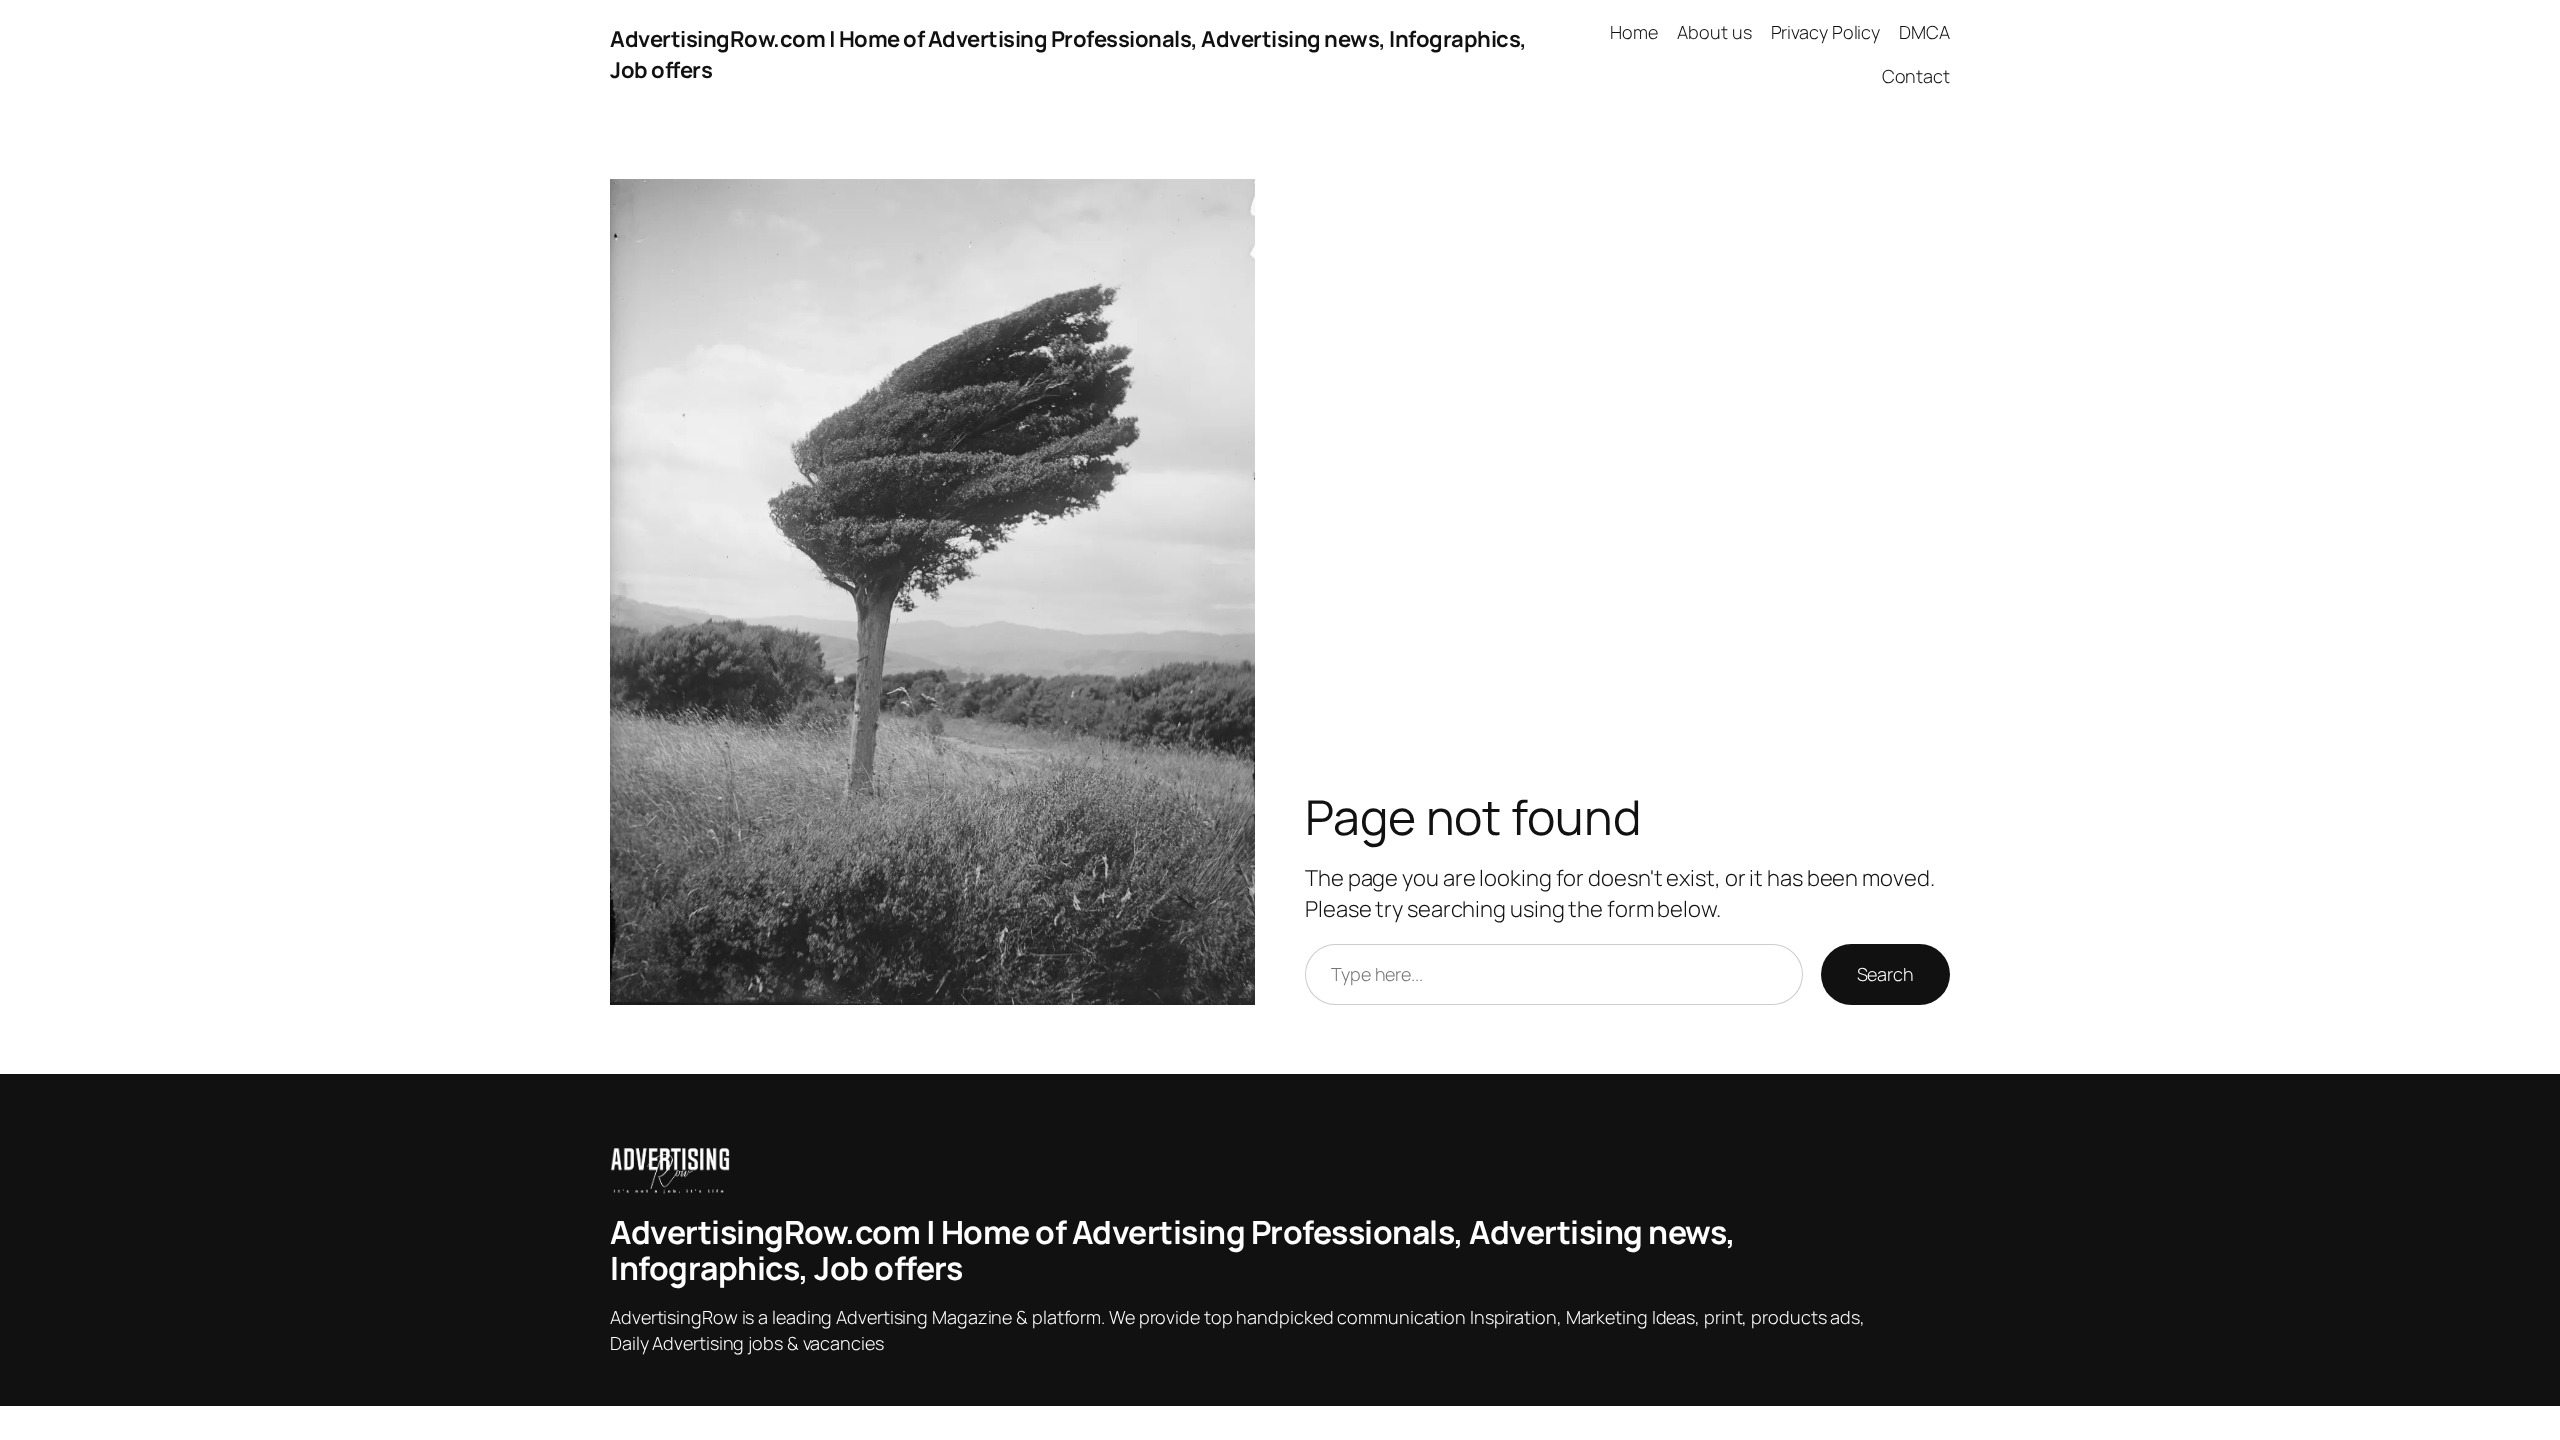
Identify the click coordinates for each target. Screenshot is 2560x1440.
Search (1885, 974)
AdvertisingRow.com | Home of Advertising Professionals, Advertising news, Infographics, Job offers (1173, 1250)
